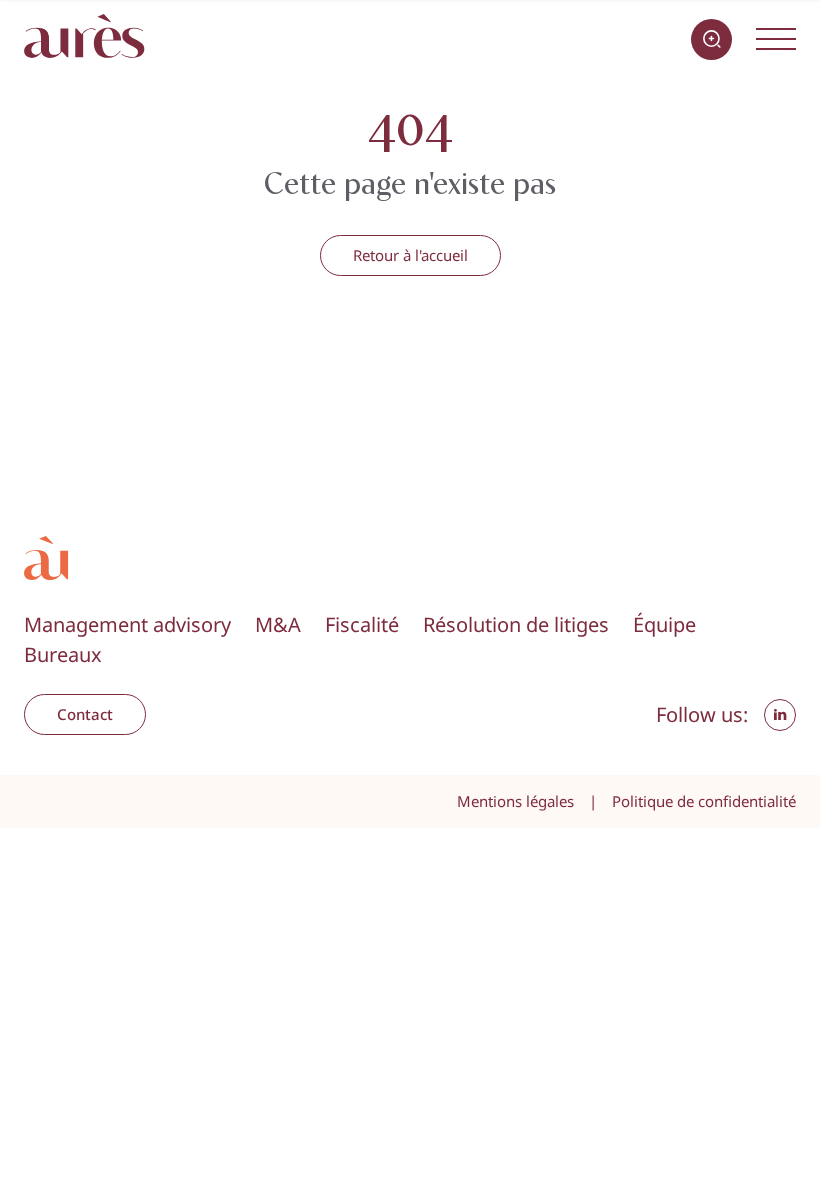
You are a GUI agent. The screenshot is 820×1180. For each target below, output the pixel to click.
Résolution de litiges (516, 624)
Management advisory (127, 624)
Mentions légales (515, 801)
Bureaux (63, 654)
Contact (85, 714)
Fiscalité (362, 624)
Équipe (664, 624)
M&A (278, 624)
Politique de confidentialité (704, 801)
